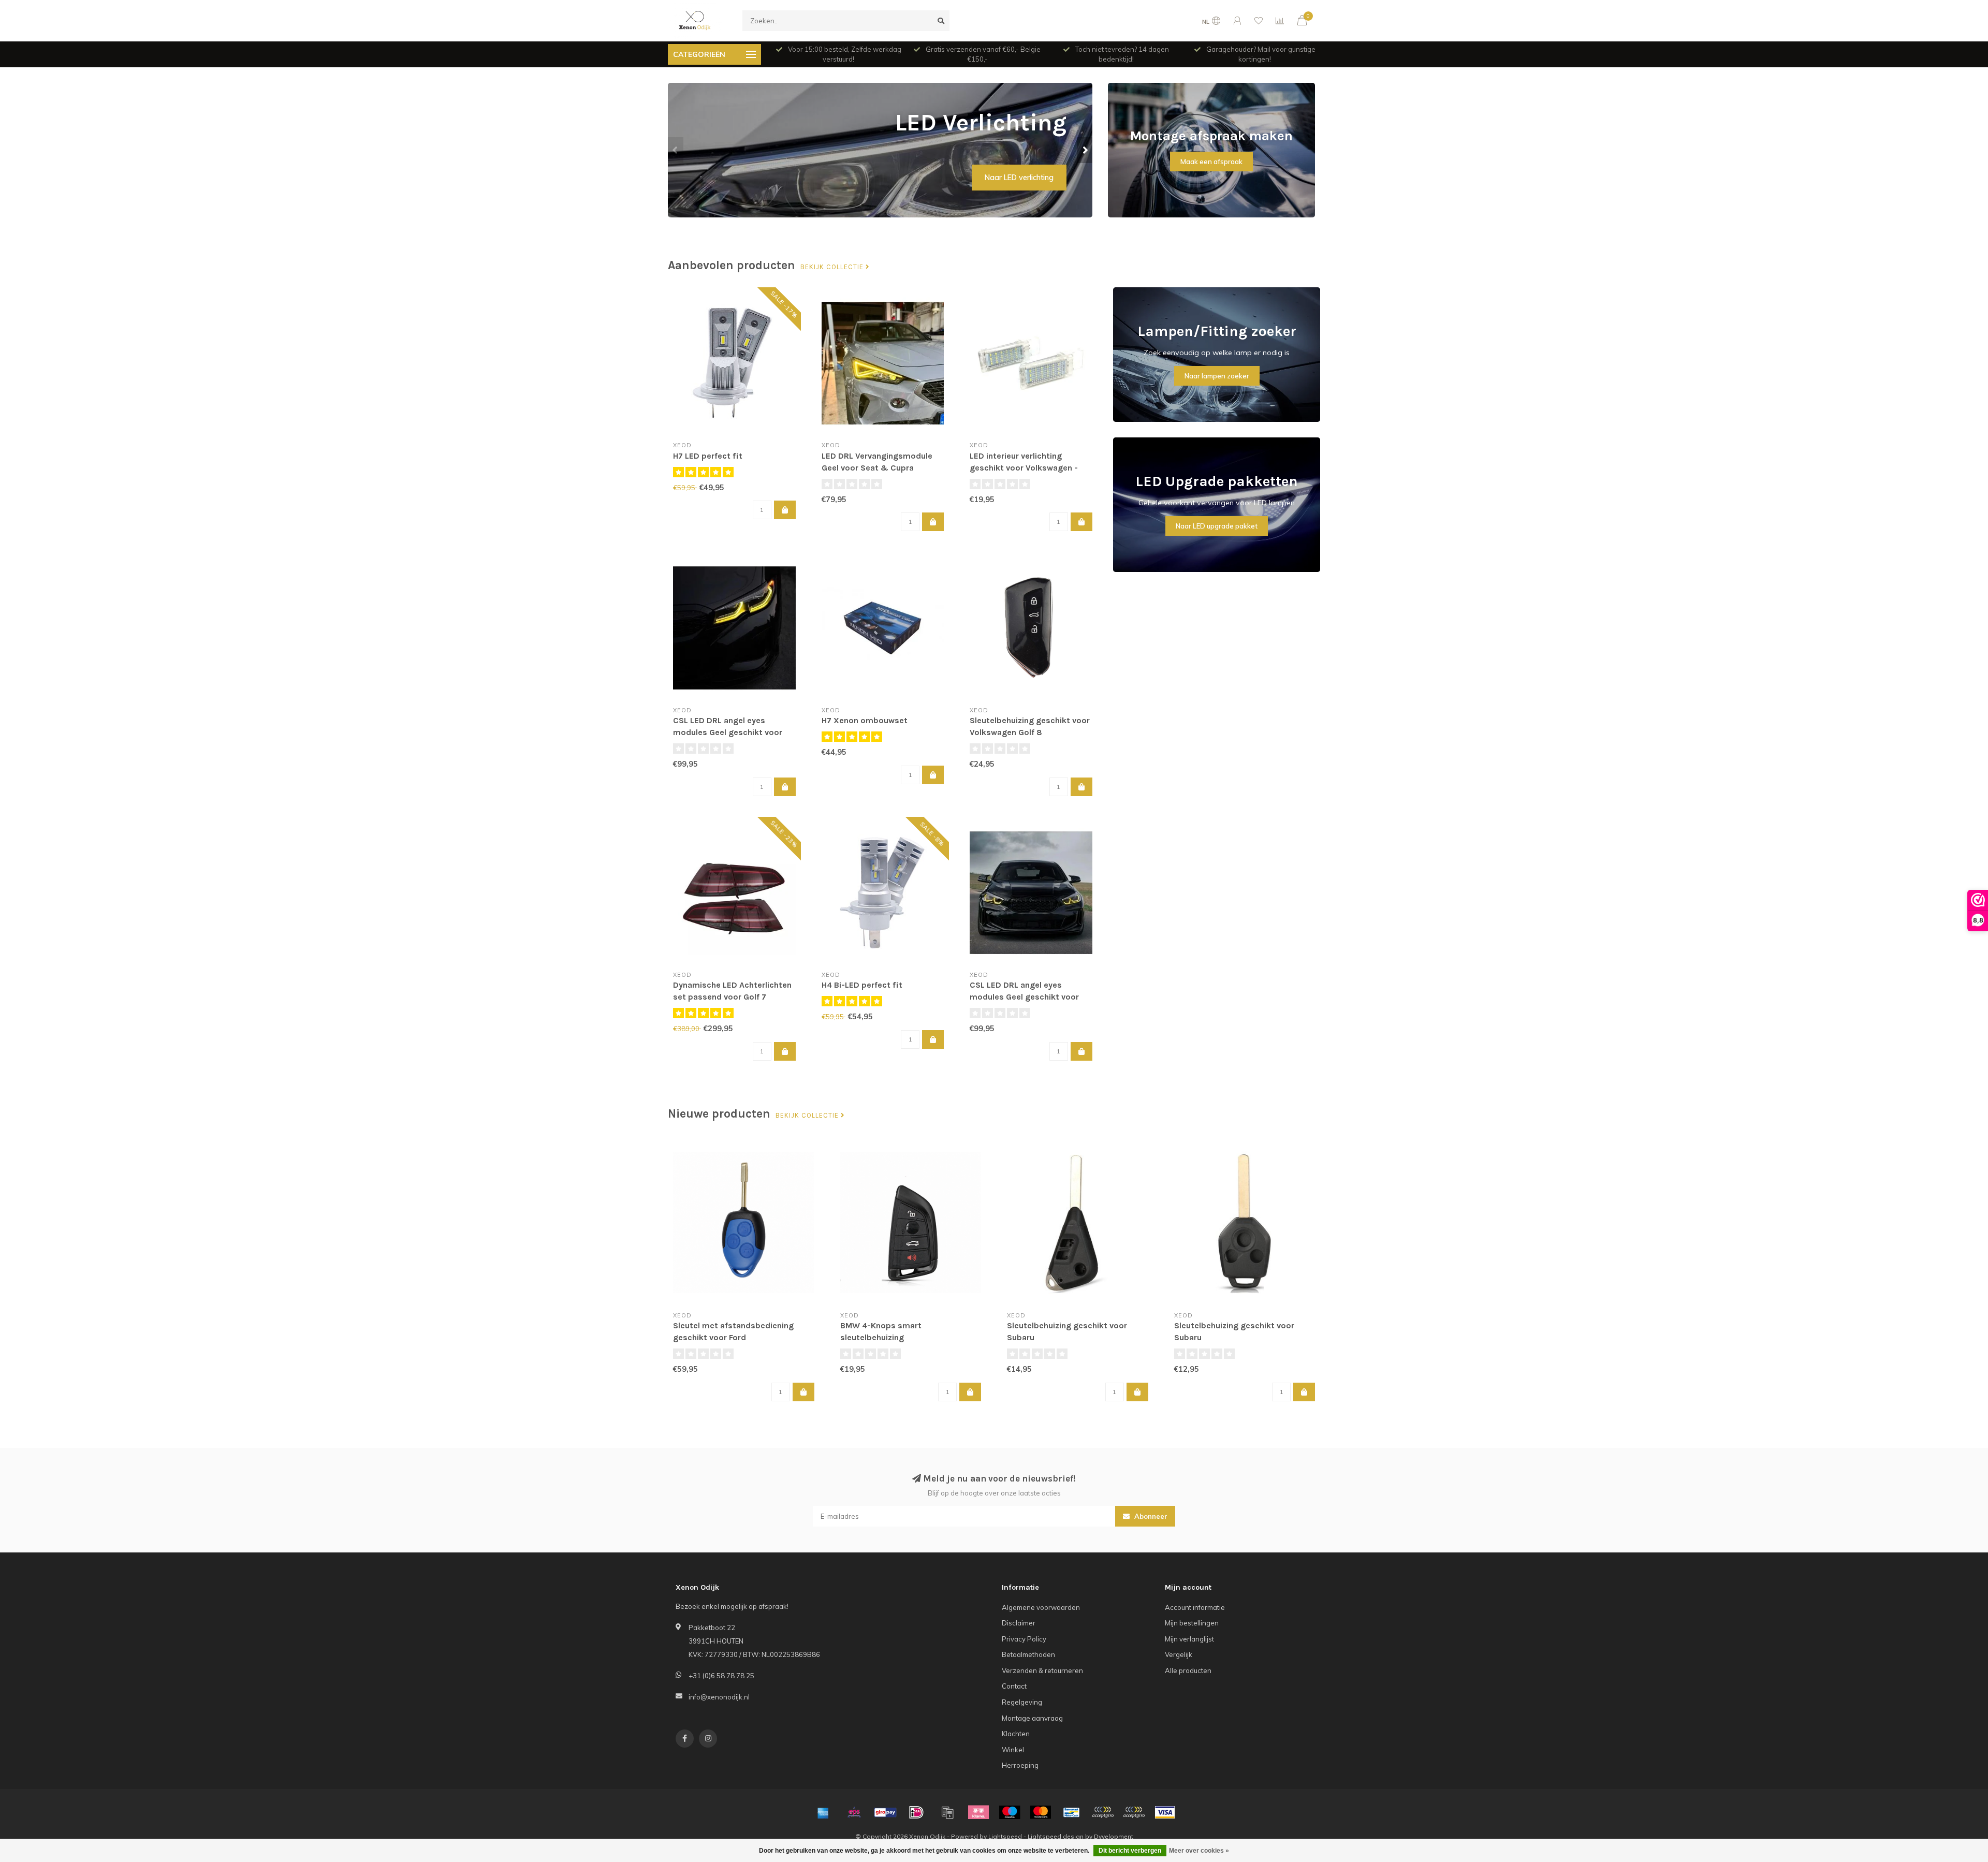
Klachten (1016, 1734)
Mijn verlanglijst (1189, 1639)
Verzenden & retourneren (1042, 1670)
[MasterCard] (1041, 1812)
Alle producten (1188, 1670)
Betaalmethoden (1028, 1654)
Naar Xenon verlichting (1015, 178)
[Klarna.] (978, 1812)
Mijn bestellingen (1192, 1623)
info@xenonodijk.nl (719, 1697)
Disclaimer (1019, 1623)
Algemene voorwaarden (1041, 1607)
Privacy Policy (1024, 1639)
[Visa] (1165, 1812)
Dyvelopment (1114, 1836)
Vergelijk (1179, 1654)
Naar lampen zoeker (1217, 376)
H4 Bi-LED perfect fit (862, 985)
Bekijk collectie (833, 267)
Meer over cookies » (1199, 1851)
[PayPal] (1103, 1812)
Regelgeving (1022, 1702)
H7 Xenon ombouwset (865, 720)
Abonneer (1150, 1516)
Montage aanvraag (1032, 1718)
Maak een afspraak (1211, 162)
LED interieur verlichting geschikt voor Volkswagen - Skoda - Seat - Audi (1024, 468)
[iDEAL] (916, 1812)
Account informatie (1195, 1607)
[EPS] (854, 1812)
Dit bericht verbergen (1130, 1851)
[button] (676, 150)
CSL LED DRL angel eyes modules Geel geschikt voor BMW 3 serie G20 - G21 (728, 732)
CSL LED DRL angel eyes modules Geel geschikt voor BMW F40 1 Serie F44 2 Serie (1024, 997)
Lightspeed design (1056, 1836)
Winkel (1013, 1750)
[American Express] (823, 1812)
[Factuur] (947, 1812)
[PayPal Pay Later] (1134, 1812)
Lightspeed (1005, 1836)
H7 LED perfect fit (708, 456)
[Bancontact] (1072, 1812)
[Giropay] (885, 1812)
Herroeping (1020, 1765)
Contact (1014, 1686)
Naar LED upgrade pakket (1217, 526)
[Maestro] (1010, 1812)
